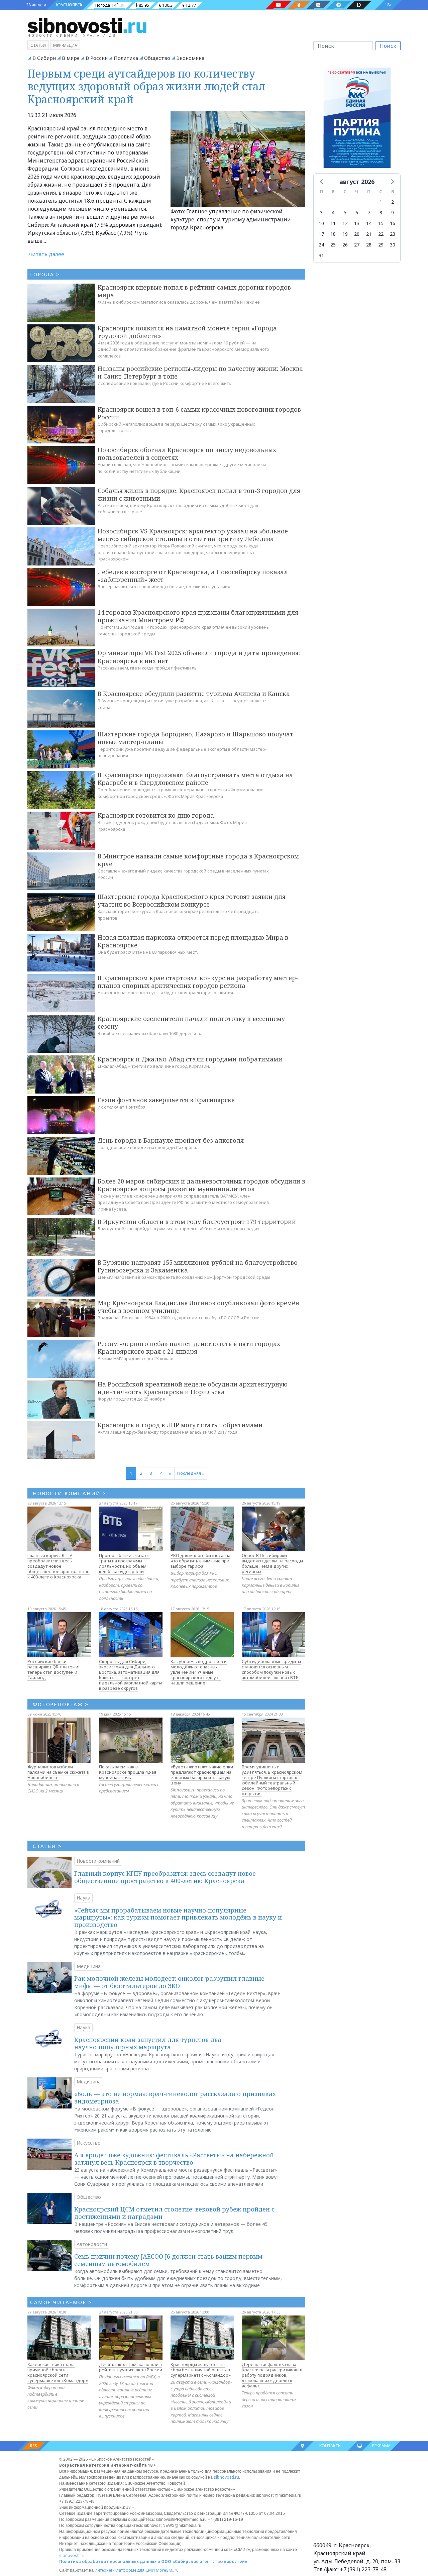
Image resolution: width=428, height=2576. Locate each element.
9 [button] (393, 213)
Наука (83, 1898)
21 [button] (369, 234)
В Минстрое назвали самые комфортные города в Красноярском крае (198, 860)
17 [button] (321, 234)
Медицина (89, 1966)
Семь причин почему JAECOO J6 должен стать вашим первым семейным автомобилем (168, 2260)
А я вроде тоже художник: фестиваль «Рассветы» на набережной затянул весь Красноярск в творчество (174, 2159)
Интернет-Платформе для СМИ (125, 2570)
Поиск (388, 46)
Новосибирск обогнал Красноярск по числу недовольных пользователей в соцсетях (187, 454)
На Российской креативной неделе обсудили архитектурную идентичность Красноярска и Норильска (193, 1388)
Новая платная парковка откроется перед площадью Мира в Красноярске (193, 941)
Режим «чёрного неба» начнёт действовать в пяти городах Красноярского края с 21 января (189, 1348)
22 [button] (381, 234)
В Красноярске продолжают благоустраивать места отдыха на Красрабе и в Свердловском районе (195, 779)
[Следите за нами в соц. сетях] (279, 5)
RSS (34, 2446)
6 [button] (357, 213)
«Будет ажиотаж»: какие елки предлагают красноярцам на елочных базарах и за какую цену (202, 1775)
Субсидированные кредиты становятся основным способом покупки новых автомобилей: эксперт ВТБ (271, 1669)
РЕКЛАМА (381, 2446)
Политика (126, 58)
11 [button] (333, 223)
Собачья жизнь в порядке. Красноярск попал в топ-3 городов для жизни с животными (199, 494)
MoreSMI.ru (167, 2570)
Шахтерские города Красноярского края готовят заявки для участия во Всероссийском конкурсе (192, 900)
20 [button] (357, 234)
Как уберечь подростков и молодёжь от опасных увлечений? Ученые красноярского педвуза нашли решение (199, 1672)
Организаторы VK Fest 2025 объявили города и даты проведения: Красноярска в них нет (199, 657)
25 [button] (333, 245)
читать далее (46, 254)
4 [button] (333, 213)
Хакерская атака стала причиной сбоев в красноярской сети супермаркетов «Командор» (58, 2372)
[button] (322, 181)
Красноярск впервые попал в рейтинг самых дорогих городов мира (194, 291)
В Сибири (44, 58)
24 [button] (321, 245)
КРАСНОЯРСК (69, 5)
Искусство (89, 2143)
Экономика (190, 58)
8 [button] (381, 213)
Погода (103, 5)
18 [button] (333, 234)
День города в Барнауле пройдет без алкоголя (171, 1140)
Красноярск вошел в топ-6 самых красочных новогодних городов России (199, 413)
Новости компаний (98, 1861)
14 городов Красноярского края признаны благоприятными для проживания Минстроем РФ (198, 616)
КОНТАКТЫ (330, 2446)
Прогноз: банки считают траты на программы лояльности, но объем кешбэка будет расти (124, 1563)
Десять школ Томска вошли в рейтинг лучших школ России (131, 2367)
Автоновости (92, 2244)
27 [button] (357, 245)
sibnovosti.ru (226, 2477)
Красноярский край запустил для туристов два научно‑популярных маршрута (148, 2043)
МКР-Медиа (65, 45)
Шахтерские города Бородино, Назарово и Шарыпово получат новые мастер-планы (195, 738)
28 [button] (369, 245)
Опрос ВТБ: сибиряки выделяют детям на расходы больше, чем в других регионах (272, 1563)
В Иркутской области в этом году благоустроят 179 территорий (197, 1222)
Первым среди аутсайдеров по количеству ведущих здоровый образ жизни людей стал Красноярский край (146, 86)
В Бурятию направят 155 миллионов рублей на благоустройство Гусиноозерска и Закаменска (198, 1266)
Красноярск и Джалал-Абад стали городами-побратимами (190, 1059)
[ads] (357, 120)
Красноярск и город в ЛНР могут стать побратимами (180, 1425)
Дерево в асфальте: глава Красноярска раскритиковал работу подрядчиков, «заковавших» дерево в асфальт (272, 2375)
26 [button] (345, 245)
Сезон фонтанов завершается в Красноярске (166, 1100)
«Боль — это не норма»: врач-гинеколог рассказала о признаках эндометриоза (175, 2097)
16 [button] (393, 223)
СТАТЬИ (47, 1846)
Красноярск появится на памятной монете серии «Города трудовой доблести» (187, 332)
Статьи (38, 45)
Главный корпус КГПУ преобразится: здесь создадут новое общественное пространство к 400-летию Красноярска (59, 1566)
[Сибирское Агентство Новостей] (87, 25)
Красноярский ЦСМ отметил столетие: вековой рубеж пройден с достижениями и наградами (174, 2213)
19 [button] (345, 234)
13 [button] (357, 223)
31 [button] (321, 255)
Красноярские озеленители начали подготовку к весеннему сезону (191, 1022)
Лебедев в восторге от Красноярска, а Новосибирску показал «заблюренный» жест (193, 576)
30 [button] (393, 245)
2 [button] (393, 202)
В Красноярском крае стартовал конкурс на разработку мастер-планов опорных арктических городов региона (198, 982)
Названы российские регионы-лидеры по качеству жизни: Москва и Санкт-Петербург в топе (200, 372)
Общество (157, 58)
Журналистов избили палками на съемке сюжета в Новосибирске (58, 1772)
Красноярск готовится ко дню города (156, 815)
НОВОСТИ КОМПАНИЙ (69, 1493)
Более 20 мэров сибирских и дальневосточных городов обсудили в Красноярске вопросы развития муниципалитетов (201, 1185)
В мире (71, 58)
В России (97, 58)
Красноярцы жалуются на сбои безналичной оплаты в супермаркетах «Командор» (201, 2370)
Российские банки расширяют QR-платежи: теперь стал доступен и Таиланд (53, 1669)
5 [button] (345, 213)
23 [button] (393, 234)
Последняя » (191, 1473)
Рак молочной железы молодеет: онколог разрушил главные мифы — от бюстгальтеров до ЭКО (169, 1982)
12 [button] (345, 223)
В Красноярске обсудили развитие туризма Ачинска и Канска (194, 694)
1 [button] (381, 202)
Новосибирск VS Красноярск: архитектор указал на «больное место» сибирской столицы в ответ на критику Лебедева (193, 535)
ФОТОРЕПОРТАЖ (61, 1704)
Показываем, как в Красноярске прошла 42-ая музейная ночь (128, 1772)
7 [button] (369, 213)
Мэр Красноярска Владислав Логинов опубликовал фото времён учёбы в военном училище (198, 1307)
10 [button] (321, 223)
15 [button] (381, 223)
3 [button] (321, 213)
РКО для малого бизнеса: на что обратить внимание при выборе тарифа (200, 1561)
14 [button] (369, 223)
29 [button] (381, 245)
